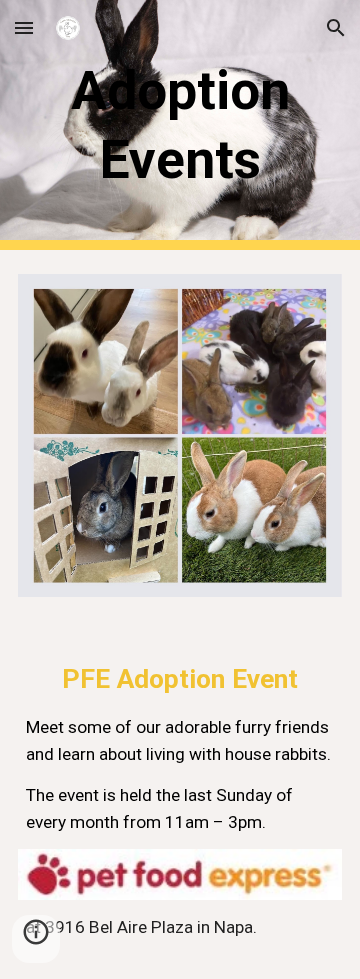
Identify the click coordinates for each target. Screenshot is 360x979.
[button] (24, 27)
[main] (180, 124)
